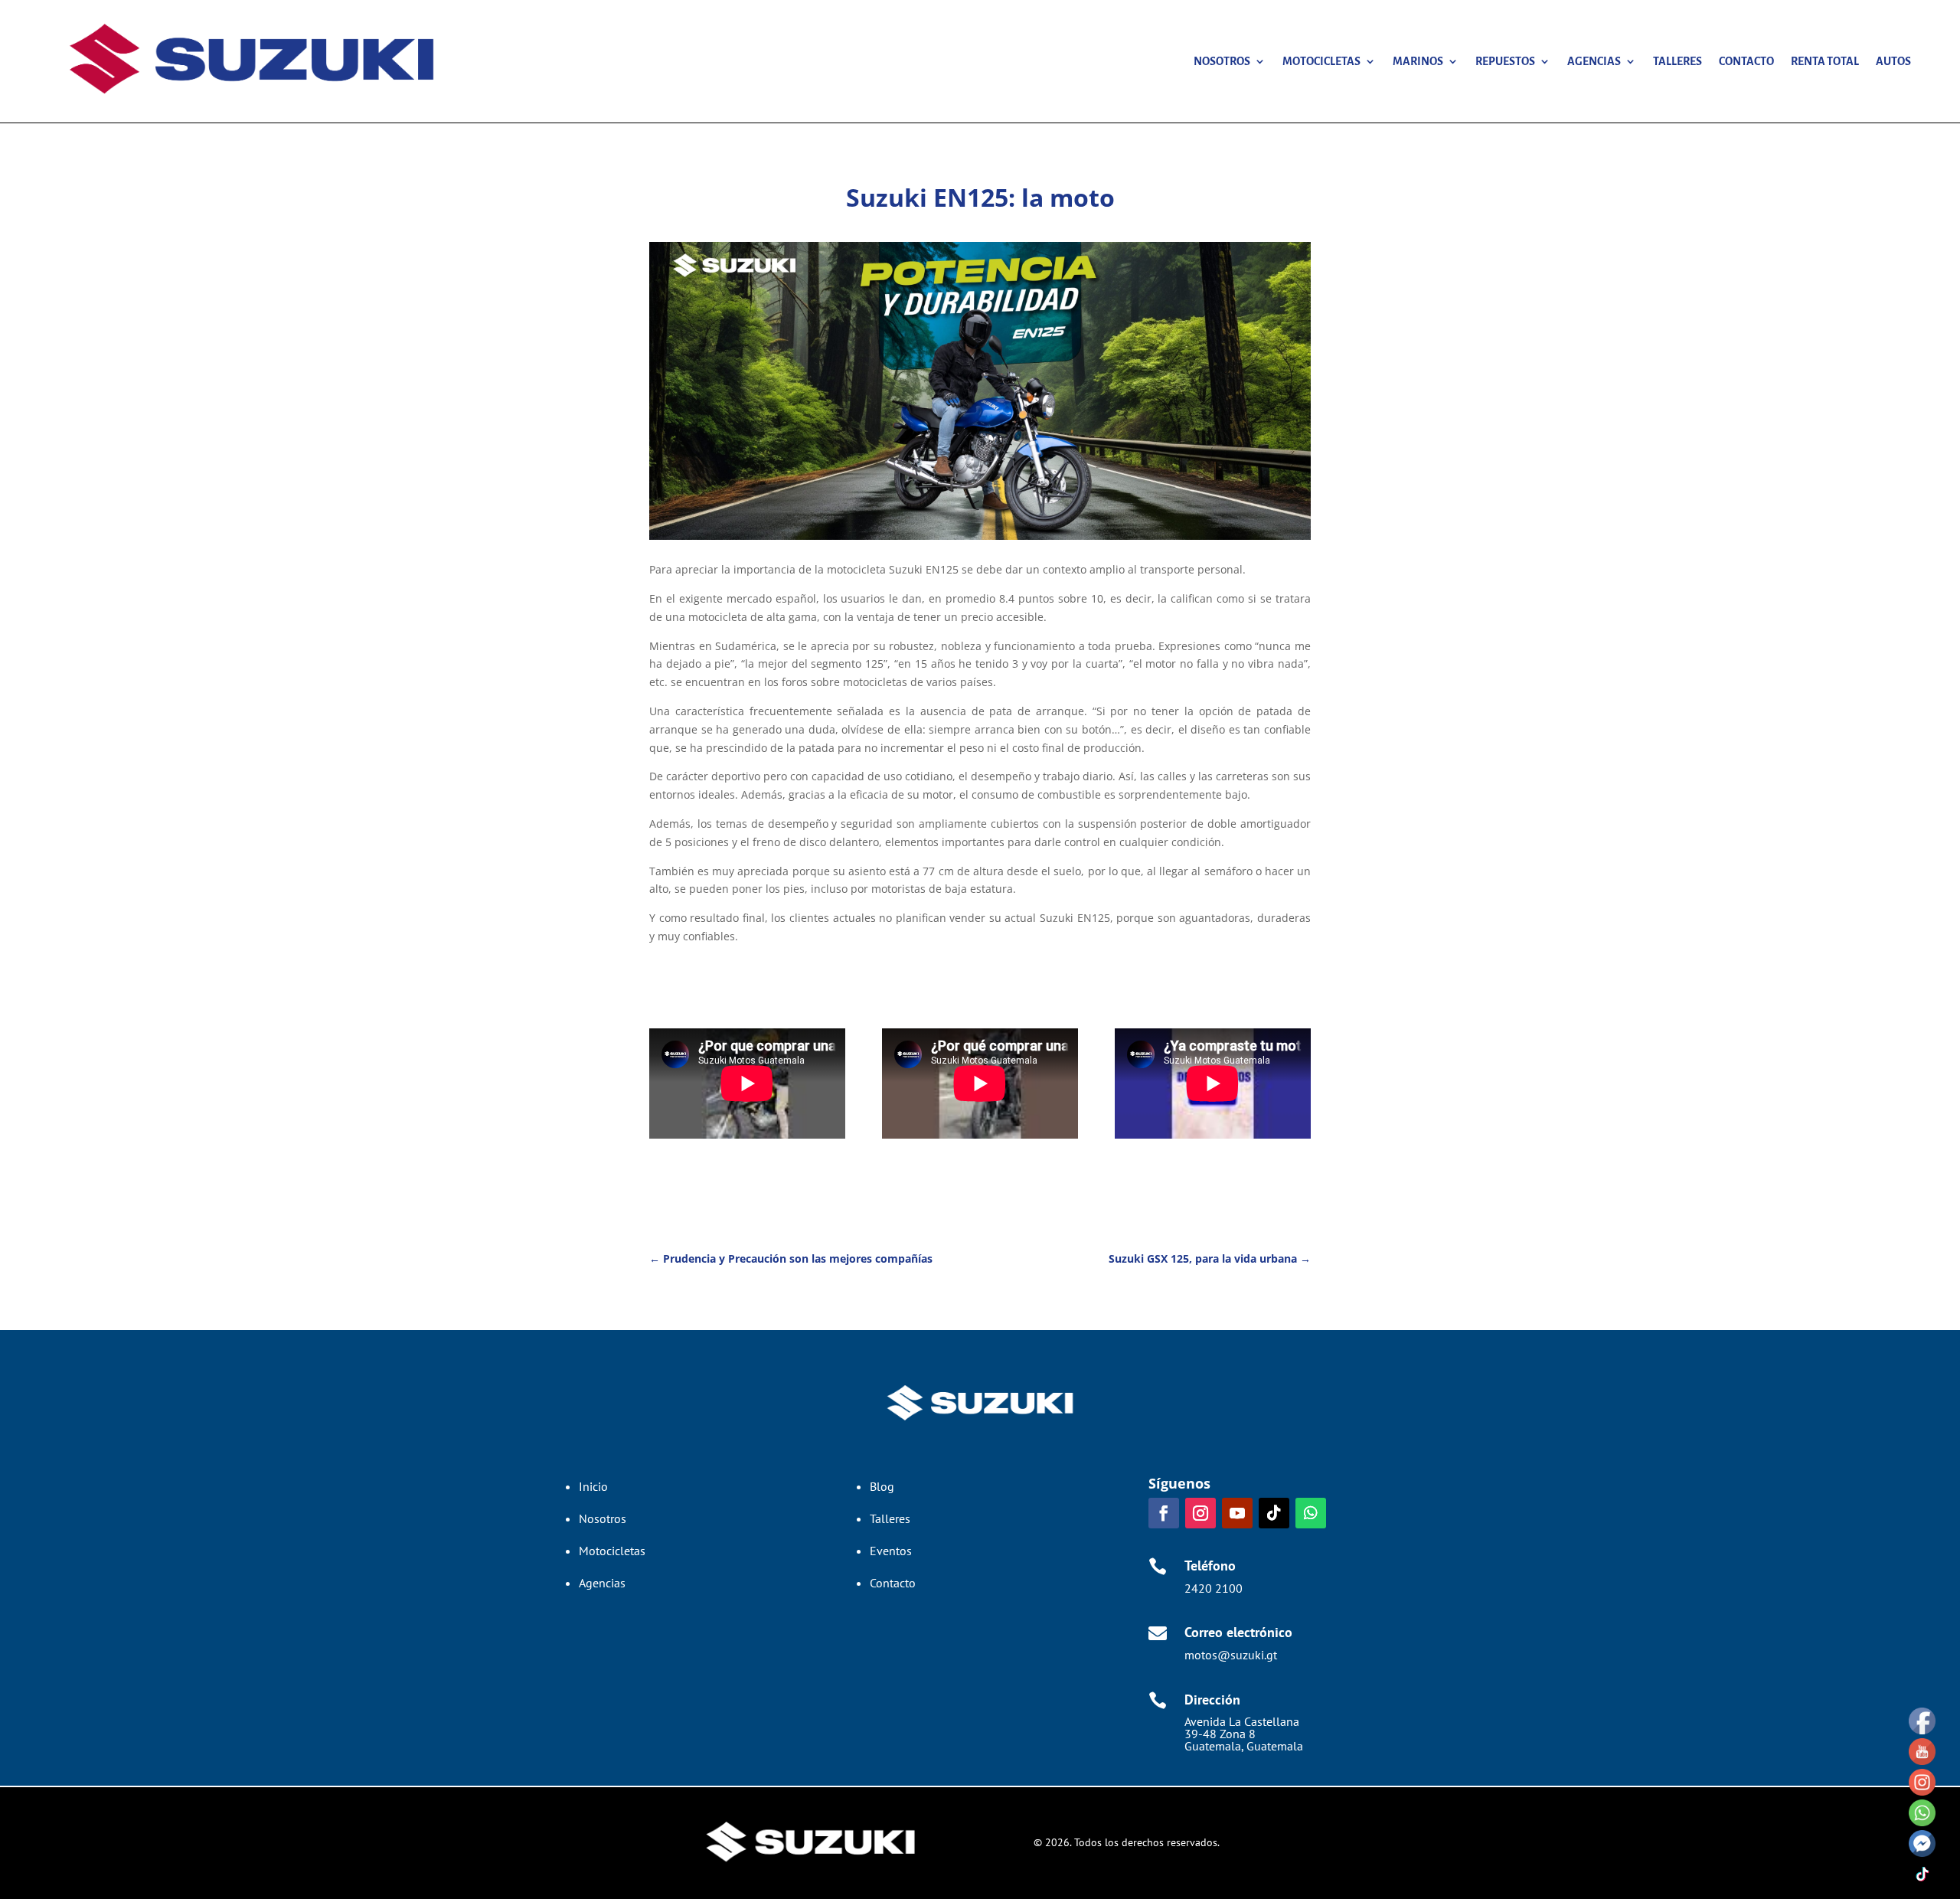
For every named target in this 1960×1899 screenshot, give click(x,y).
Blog (882, 1486)
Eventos (891, 1551)
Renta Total (1825, 61)
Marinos (1418, 61)
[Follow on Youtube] (1237, 1513)
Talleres (1677, 61)
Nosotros (1222, 61)
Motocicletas (1321, 61)
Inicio (593, 1486)
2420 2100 (1214, 1588)
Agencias (1594, 61)
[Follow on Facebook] (1164, 1513)
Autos (1893, 61)
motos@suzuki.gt (1231, 1655)
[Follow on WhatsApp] (1311, 1513)
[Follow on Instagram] (1200, 1513)
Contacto (1746, 61)
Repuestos (1505, 61)
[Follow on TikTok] (1274, 1513)
